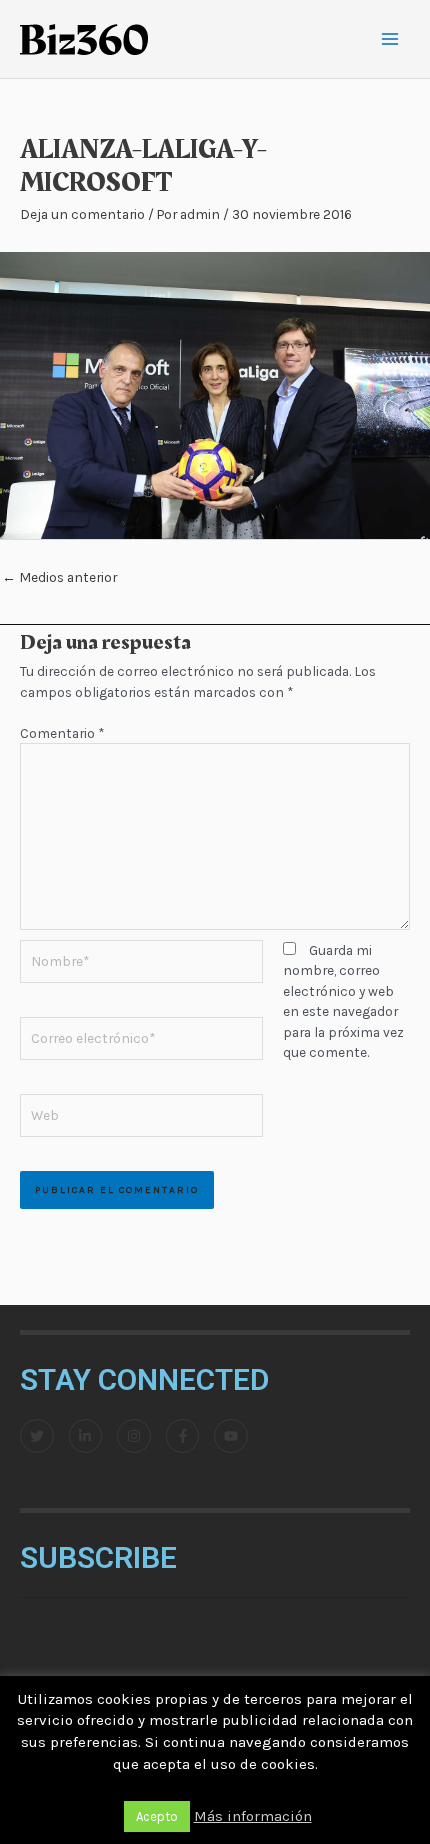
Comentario (62, 733)
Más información (253, 1816)
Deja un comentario (82, 214)
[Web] (141, 1118)
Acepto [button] (157, 1816)
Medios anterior (59, 577)
